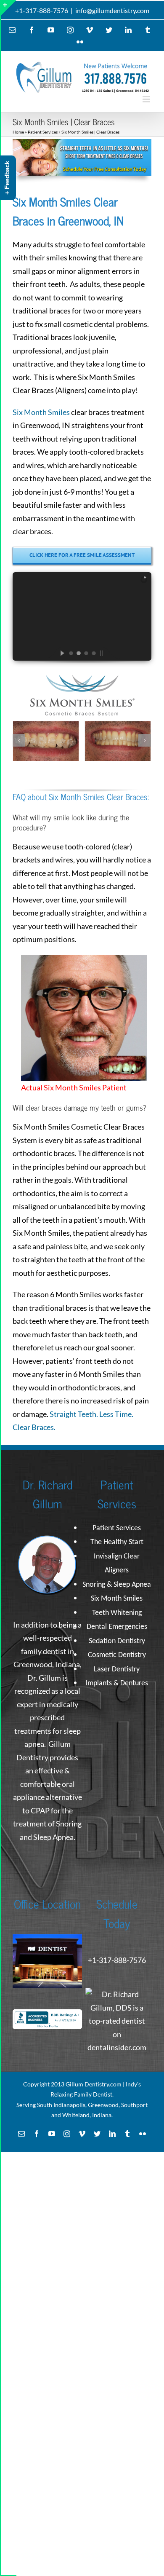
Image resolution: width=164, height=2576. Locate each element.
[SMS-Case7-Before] (46, 740)
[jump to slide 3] (86, 653)
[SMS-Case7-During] (118, 740)
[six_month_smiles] (82, 143)
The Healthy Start (117, 1542)
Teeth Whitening (117, 1613)
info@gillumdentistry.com (112, 10)
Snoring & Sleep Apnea (117, 1585)
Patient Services (43, 132)
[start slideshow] (56, 653)
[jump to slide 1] (71, 653)
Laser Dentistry (117, 1670)
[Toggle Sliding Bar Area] (9, 8)
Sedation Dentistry (117, 1641)
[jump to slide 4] (93, 653)
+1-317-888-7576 (42, 10)
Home (18, 132)
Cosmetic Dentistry (117, 1655)
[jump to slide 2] (78, 653)
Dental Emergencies (117, 1627)
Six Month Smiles (41, 412)
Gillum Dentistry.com (94, 2084)
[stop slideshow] (108, 653)
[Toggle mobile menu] (147, 99)
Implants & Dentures (117, 1683)
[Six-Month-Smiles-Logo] (82, 679)
